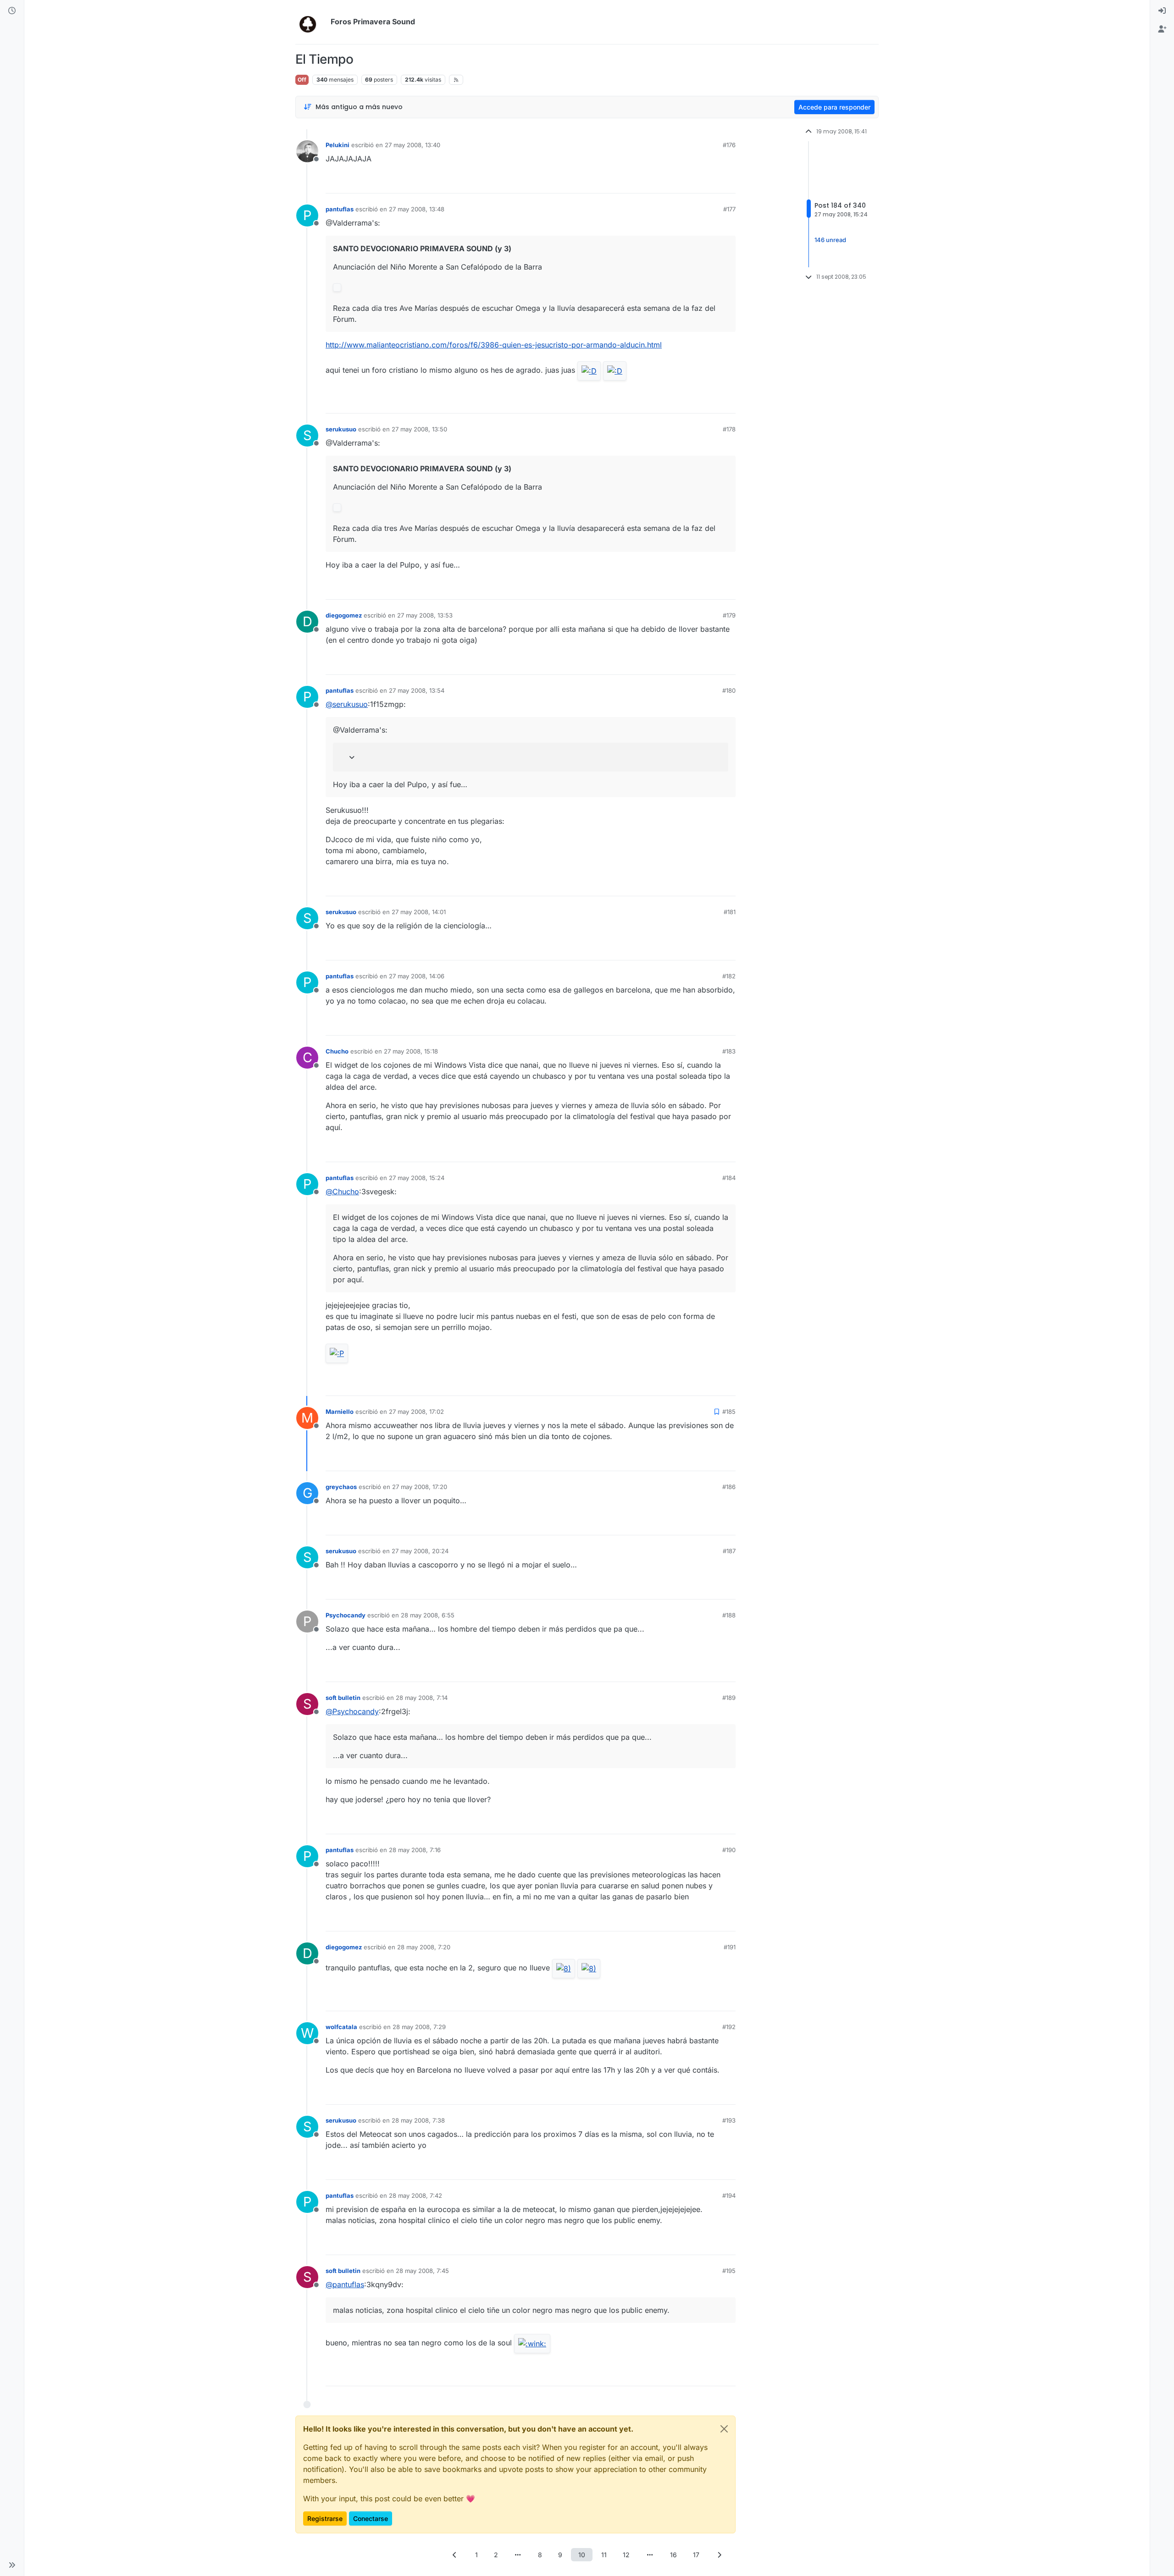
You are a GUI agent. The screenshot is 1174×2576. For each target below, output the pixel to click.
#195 (729, 2271)
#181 (730, 912)
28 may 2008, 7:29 (419, 2027)
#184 (729, 1178)
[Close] (724, 2429)
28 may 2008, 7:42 (415, 2195)
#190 (729, 1850)
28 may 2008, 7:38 (418, 2120)
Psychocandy (346, 1615)
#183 (729, 1051)
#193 (729, 2120)
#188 (729, 1615)
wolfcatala (341, 2027)
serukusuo (341, 429)
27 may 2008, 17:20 (420, 1487)
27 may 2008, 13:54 (417, 690)
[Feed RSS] (456, 80)
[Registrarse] (1162, 29)
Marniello (340, 1412)
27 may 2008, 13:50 (419, 429)
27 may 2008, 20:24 (420, 1551)
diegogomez (344, 615)
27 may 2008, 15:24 (417, 1178)
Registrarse (325, 2518)
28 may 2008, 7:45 (422, 2271)
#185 (729, 1412)
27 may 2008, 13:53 (425, 615)
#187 (729, 1551)
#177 (729, 209)
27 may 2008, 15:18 (411, 1051)
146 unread (830, 240)
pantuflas (340, 209)
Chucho (337, 1051)
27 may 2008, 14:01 (419, 912)
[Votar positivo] (677, 182)
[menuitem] (1162, 11)
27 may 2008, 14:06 (417, 976)
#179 (729, 615)
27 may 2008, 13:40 (413, 145)
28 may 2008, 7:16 (415, 1850)
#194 (729, 2195)
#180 (729, 690)
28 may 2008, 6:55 (428, 1615)
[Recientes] (12, 11)
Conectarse (371, 2518)
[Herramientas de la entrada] (728, 182)
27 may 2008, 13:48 (417, 209)
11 (604, 2555)
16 (673, 2555)
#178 (729, 429)
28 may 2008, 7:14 (422, 1698)
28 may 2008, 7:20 (424, 1947)
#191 (730, 1947)
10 (582, 2555)
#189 (729, 1698)
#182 (729, 976)
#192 (729, 2027)
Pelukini (338, 145)
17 (696, 2555)
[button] (12, 2565)
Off (302, 80)
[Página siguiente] (720, 2555)
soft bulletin (343, 1698)
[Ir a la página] (518, 2555)
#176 (729, 145)
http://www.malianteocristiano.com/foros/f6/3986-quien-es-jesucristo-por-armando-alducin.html (494, 345)
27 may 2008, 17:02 (416, 1412)
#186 (729, 1487)
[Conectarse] (1162, 11)
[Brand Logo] (311, 22)
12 (626, 2555)
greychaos (341, 1487)
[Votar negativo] (709, 182)
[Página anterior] (455, 2555)
